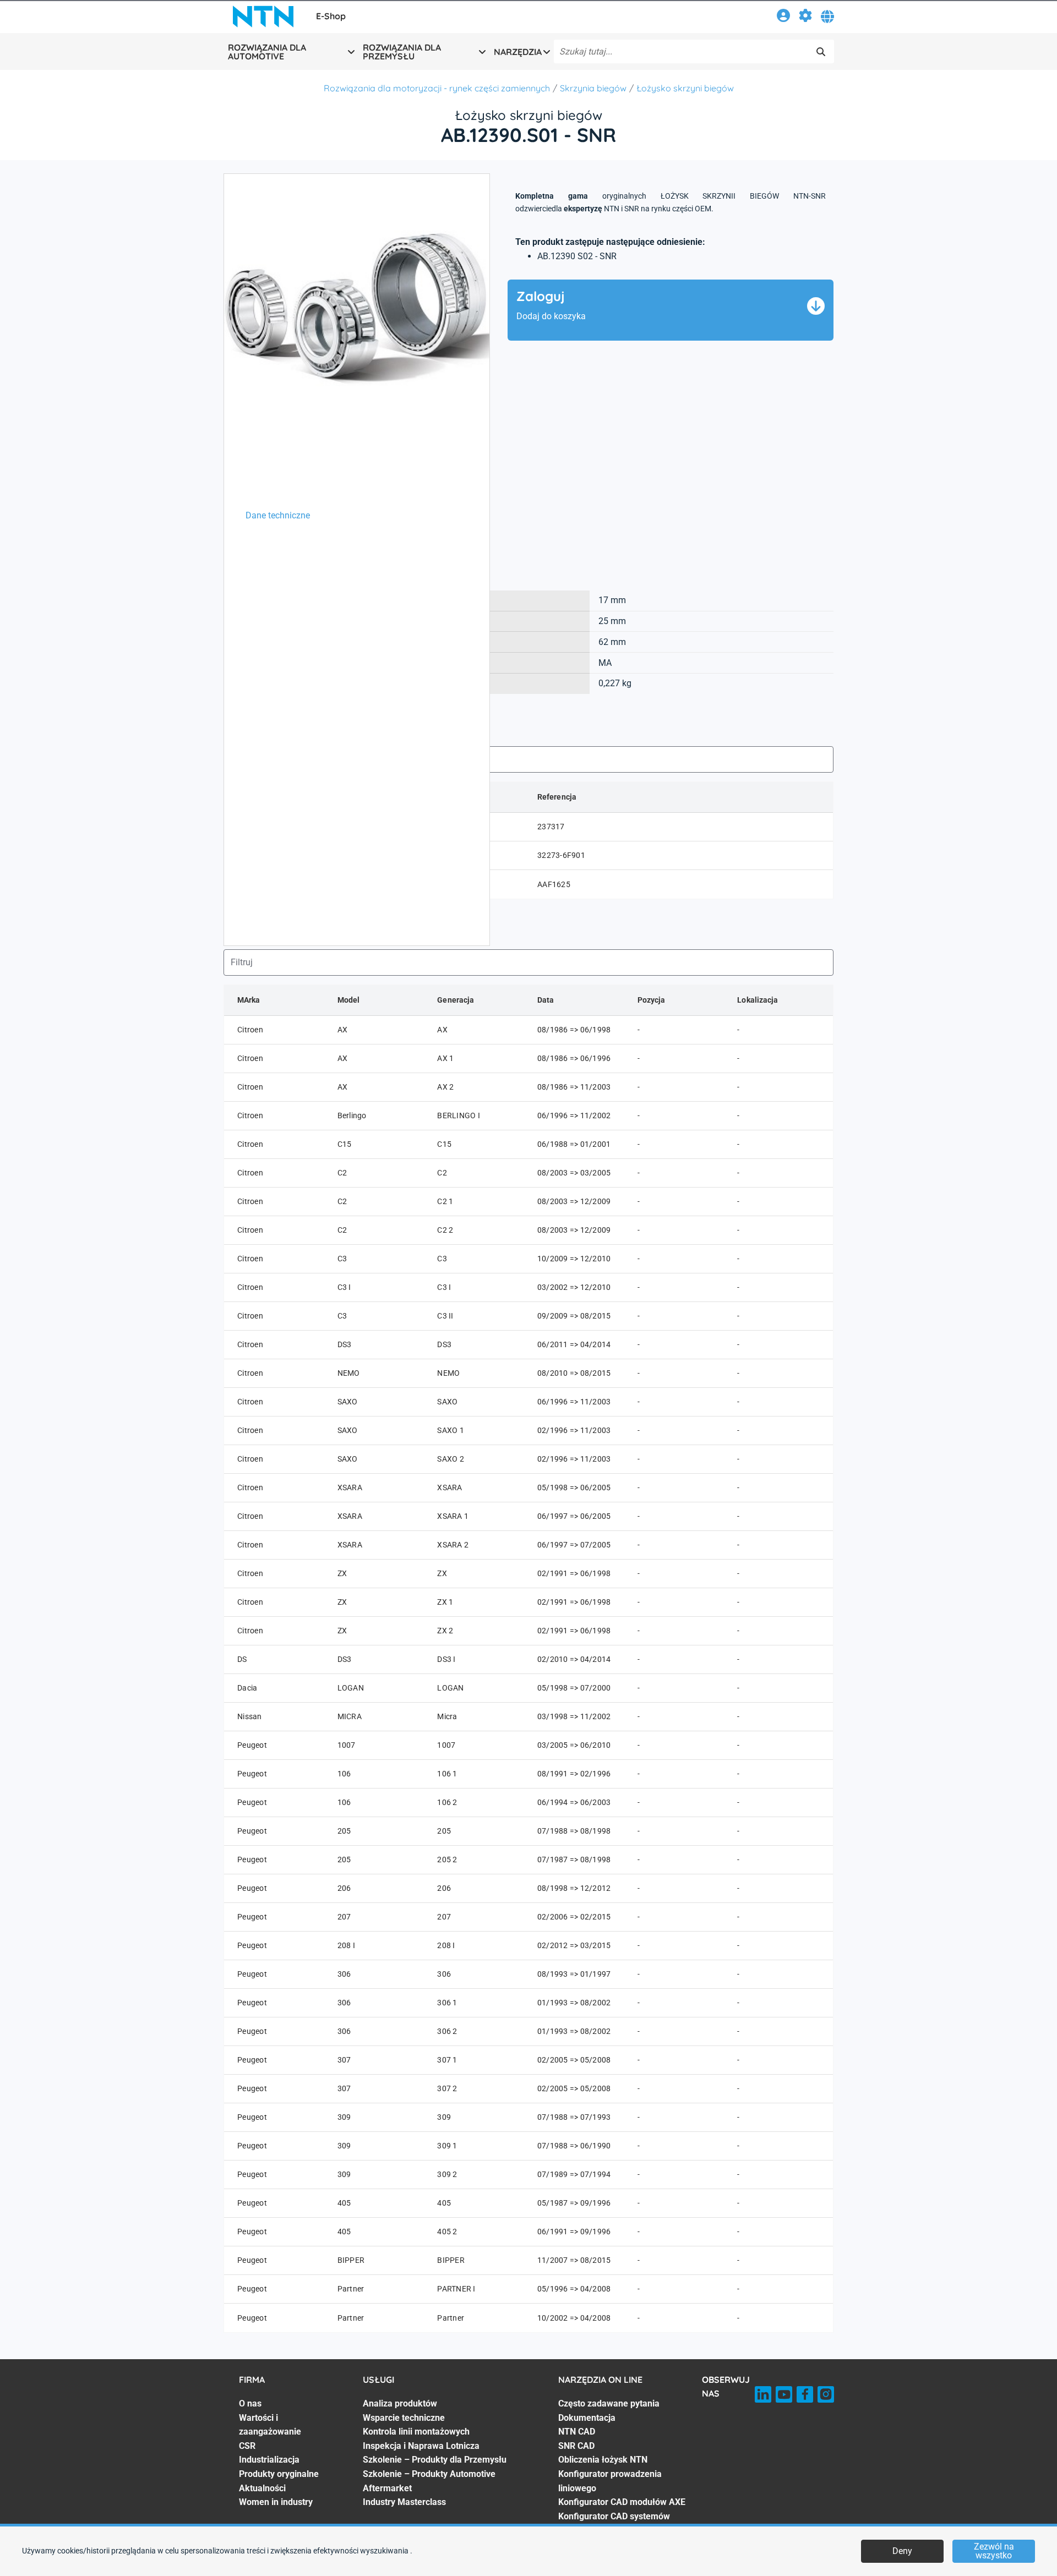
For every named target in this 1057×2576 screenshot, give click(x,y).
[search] (821, 52)
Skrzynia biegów (593, 88)
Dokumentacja (587, 2418)
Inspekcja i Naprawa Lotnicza (421, 2446)
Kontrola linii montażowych (416, 2432)
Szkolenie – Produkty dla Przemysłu (435, 2460)
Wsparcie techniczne (404, 2418)
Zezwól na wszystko (994, 2551)
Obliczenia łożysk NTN (603, 2460)
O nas (250, 2403)
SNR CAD (576, 2446)
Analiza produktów (400, 2403)
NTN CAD (577, 2432)
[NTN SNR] (263, 17)
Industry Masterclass (404, 2502)
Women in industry (276, 2502)
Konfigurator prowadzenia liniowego (610, 2481)
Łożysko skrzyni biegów (685, 88)
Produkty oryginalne (279, 2474)
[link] (783, 17)
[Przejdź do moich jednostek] (805, 17)
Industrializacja (269, 2460)
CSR (247, 2446)
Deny (902, 2551)
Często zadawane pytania (609, 2403)
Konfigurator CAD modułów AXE (622, 2502)
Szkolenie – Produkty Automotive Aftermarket (429, 2481)
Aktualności (262, 2488)
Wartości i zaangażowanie (270, 2425)
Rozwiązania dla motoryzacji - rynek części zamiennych (437, 88)
